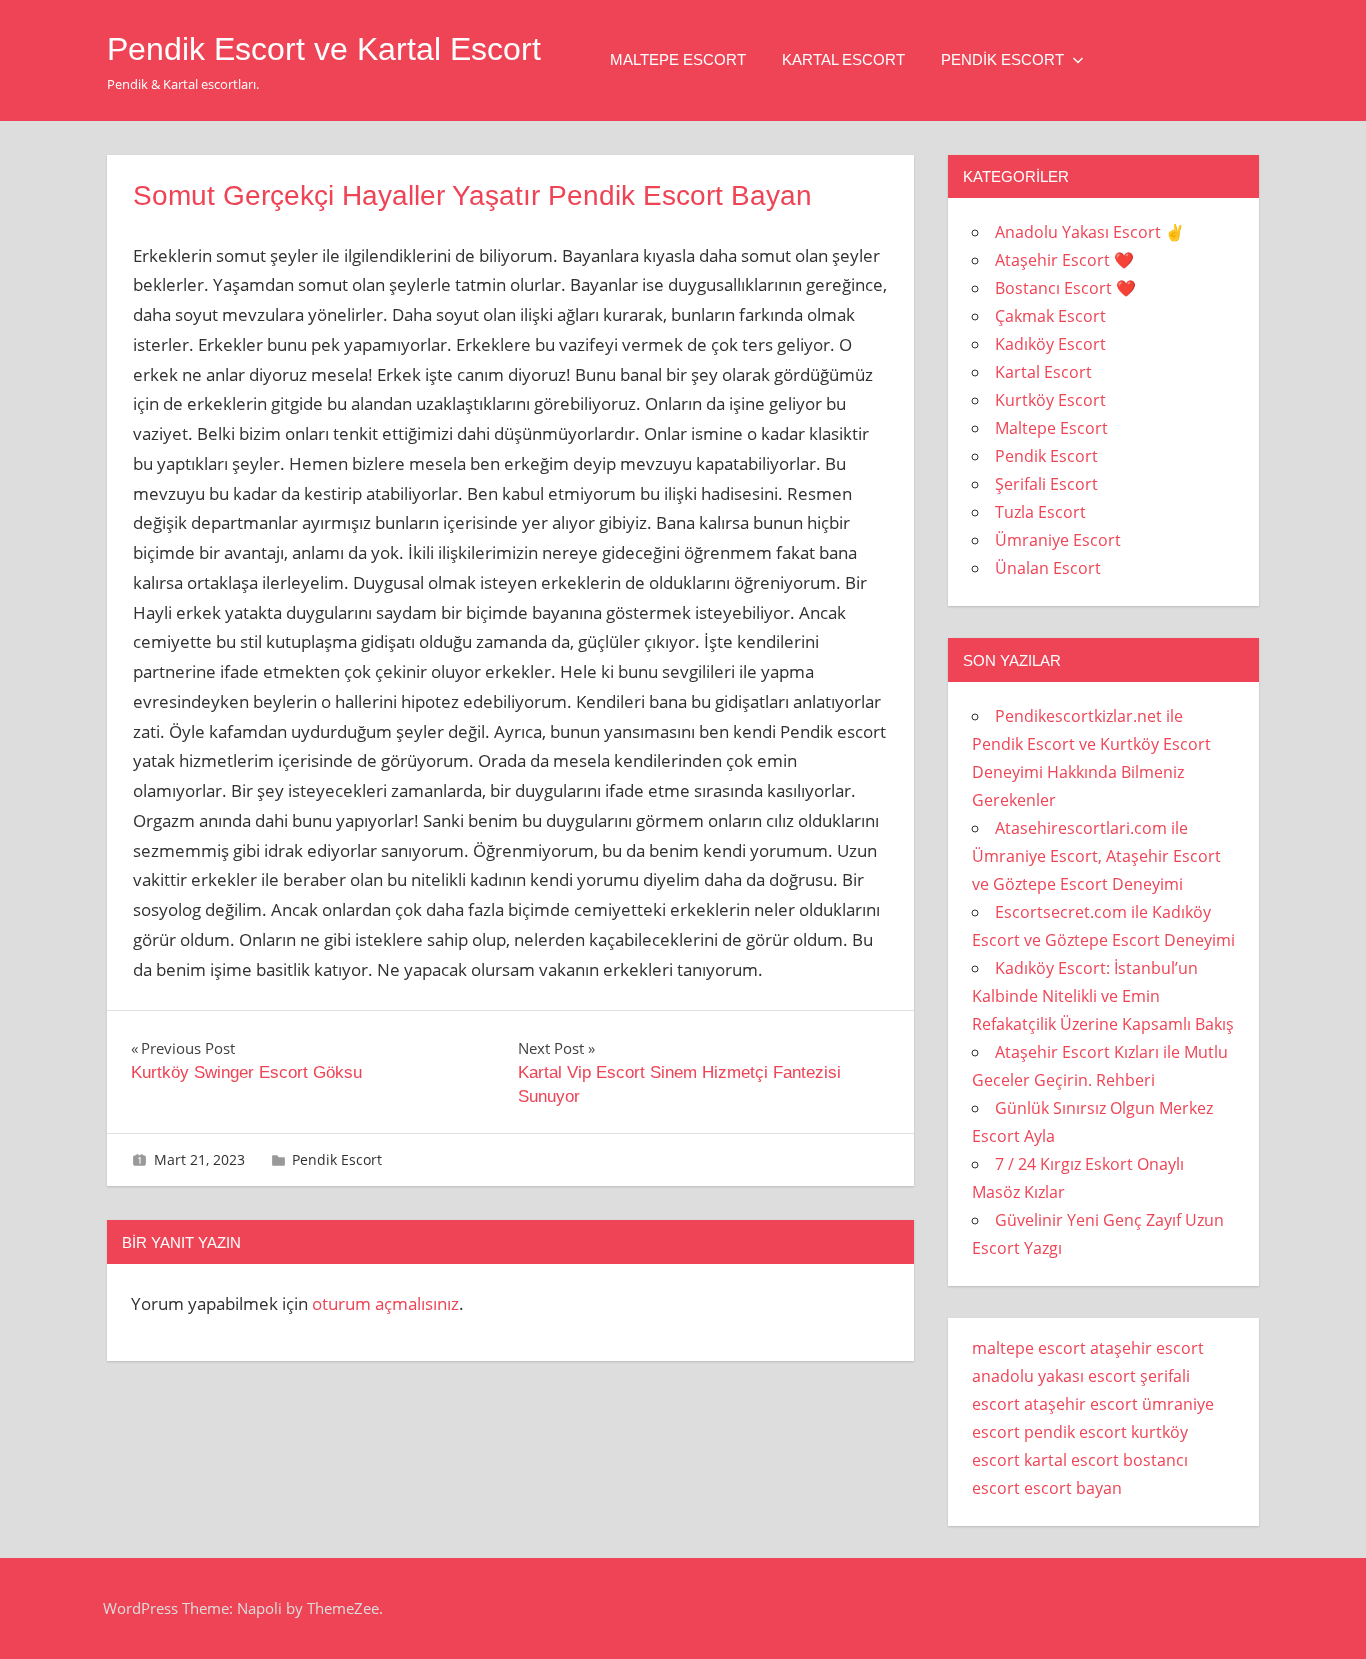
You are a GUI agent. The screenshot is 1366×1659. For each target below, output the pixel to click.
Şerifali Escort (1046, 484)
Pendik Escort (1002, 59)
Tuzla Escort (1040, 512)
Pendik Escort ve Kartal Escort (324, 49)
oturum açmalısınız (385, 1303)
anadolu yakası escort (1054, 1376)
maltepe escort (1029, 1348)
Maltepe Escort (678, 59)
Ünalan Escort (1048, 568)
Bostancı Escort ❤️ (1065, 288)
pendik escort (1075, 1432)
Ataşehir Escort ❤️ (1064, 260)
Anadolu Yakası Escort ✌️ (1090, 232)
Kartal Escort (843, 59)
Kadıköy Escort (1050, 344)
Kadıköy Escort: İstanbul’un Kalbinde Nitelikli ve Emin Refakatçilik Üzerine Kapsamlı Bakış (1103, 996)
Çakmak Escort (1050, 316)
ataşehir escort (1147, 1348)
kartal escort (1071, 1460)
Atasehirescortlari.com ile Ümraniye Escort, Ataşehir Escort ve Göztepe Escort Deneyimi (1096, 856)
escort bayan (1073, 1488)
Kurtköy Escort (1050, 400)
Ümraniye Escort (1058, 540)
